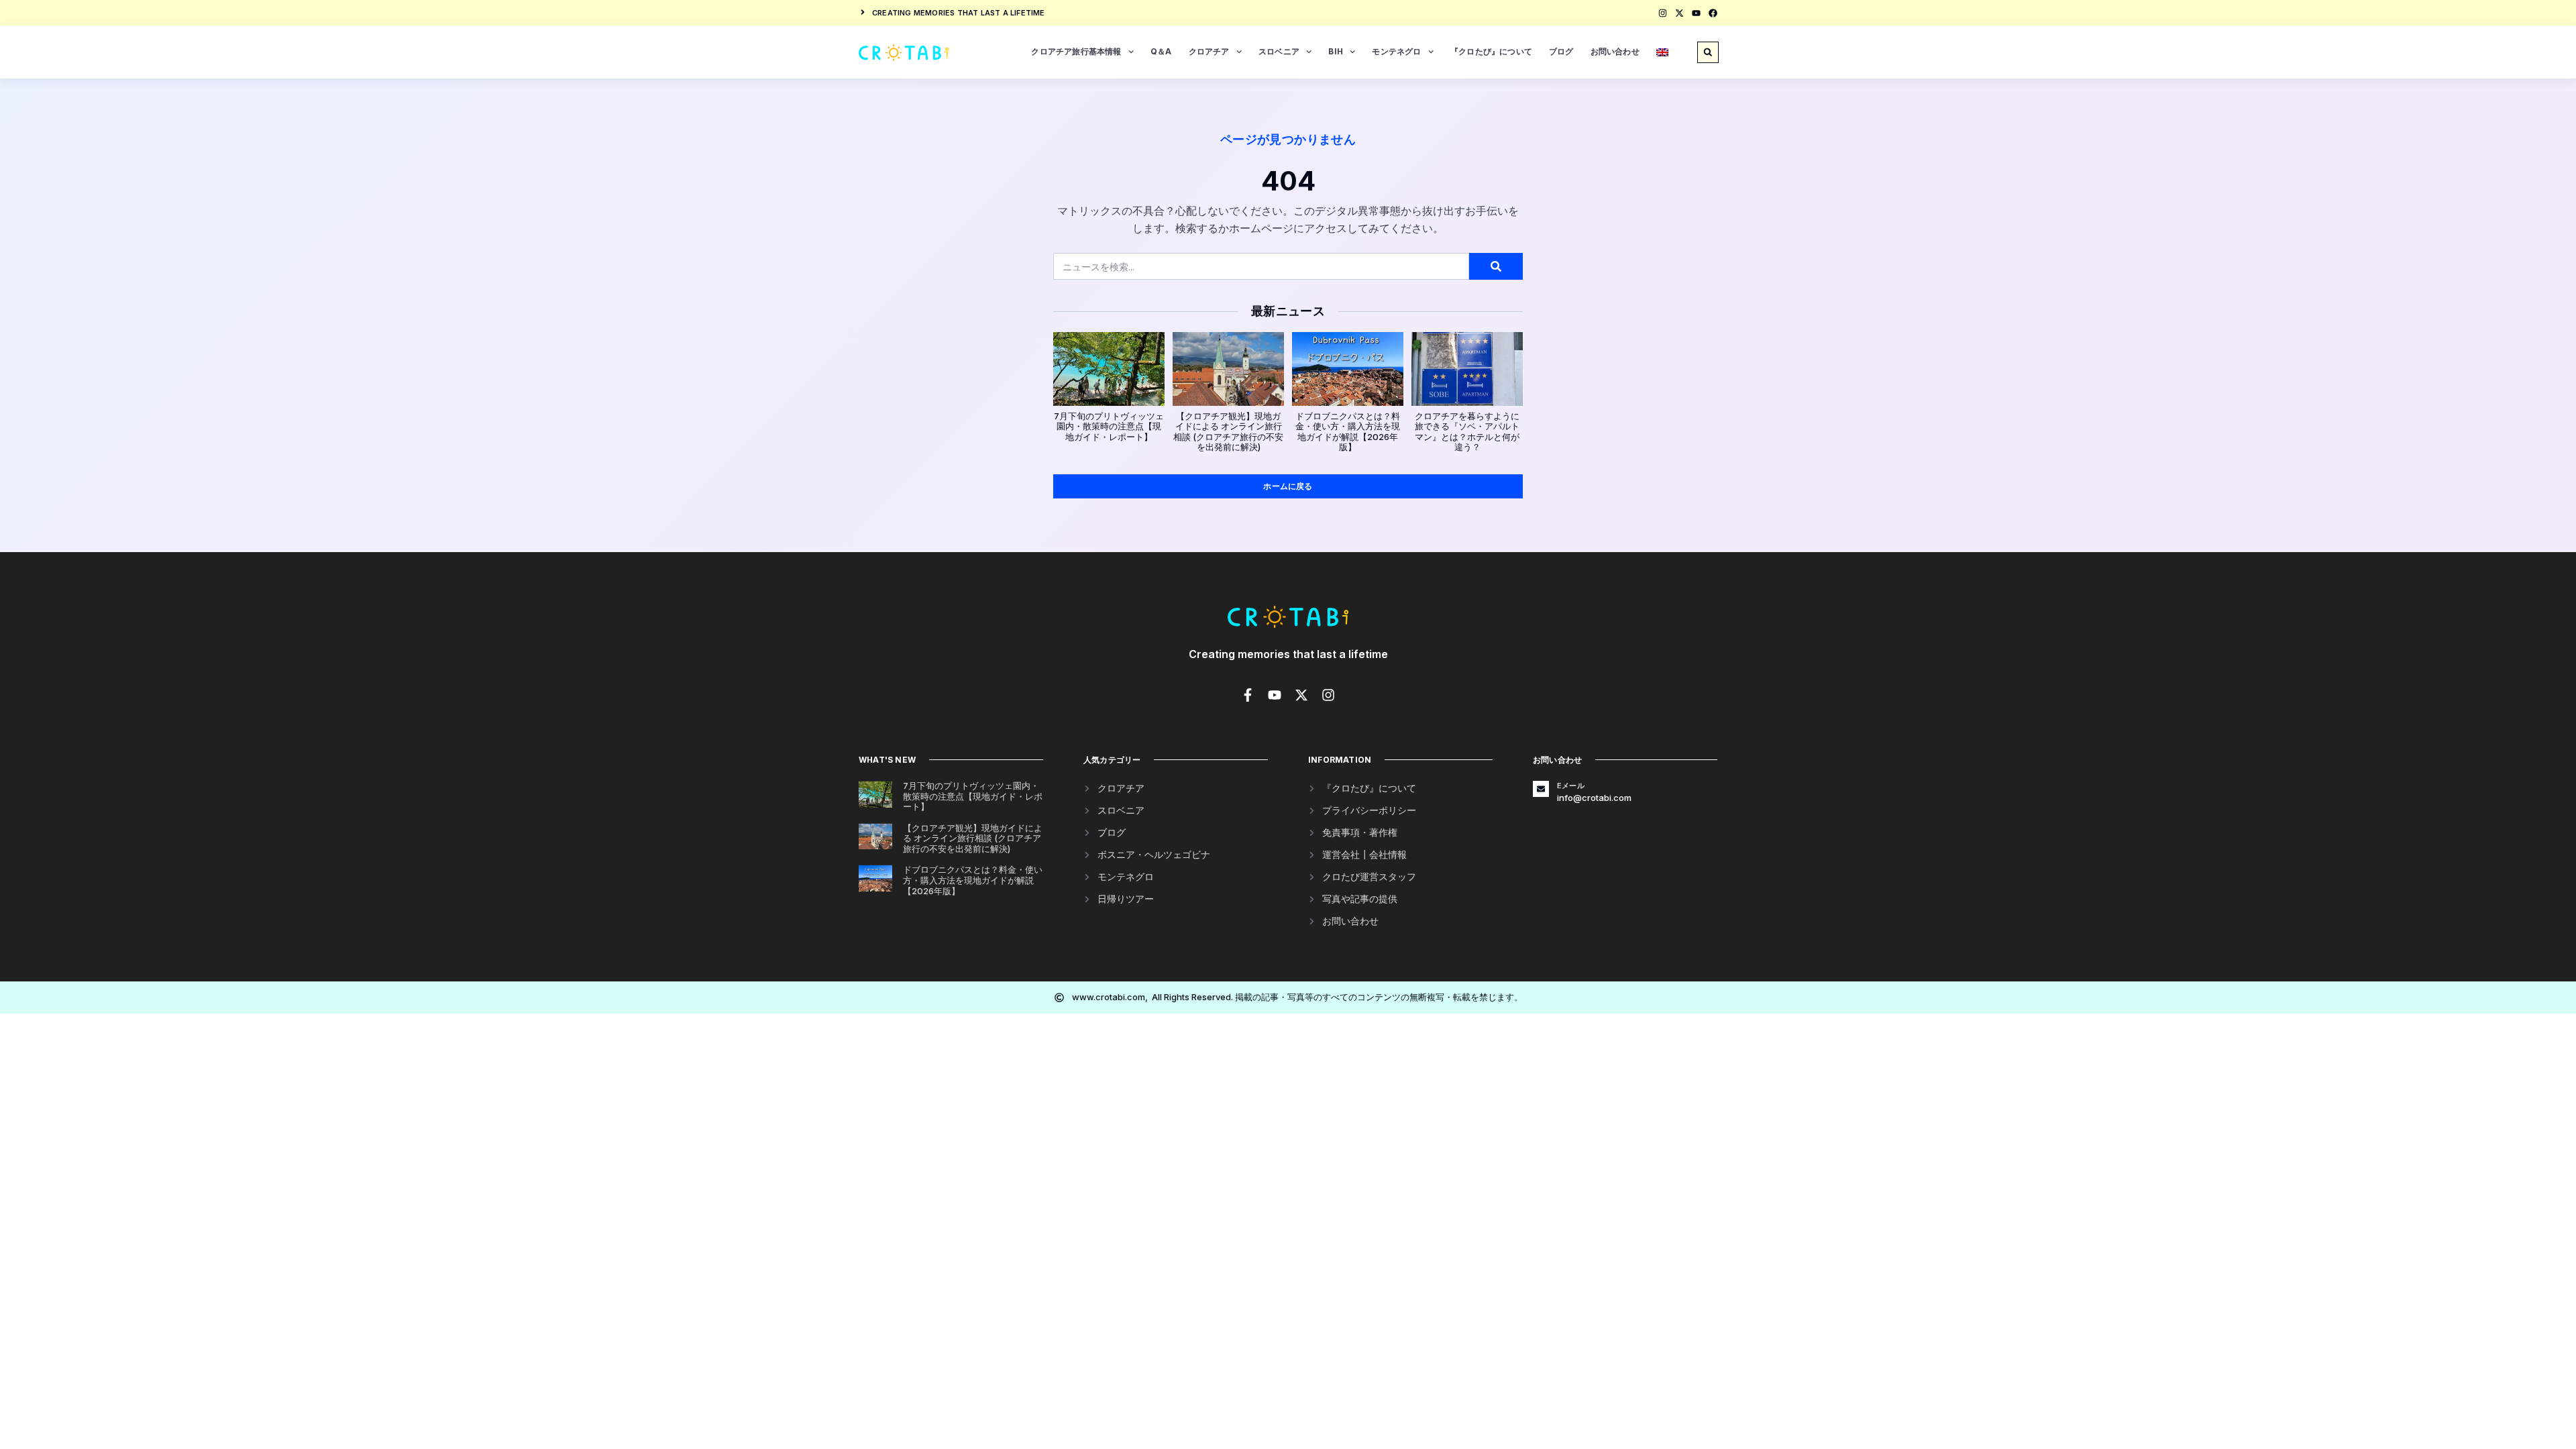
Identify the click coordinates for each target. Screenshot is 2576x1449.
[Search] (1496, 266)
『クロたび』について (1491, 51)
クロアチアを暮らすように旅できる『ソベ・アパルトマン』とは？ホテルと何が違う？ (1467, 432)
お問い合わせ (1615, 51)
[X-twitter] (1679, 13)
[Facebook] (1713, 13)
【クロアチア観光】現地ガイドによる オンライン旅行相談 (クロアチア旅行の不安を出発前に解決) (1228, 432)
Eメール (1571, 786)
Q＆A (1161, 51)
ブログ (1561, 51)
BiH (1336, 51)
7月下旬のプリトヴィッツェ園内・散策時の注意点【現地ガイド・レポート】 (1109, 426)
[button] (1708, 52)
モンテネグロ (1396, 51)
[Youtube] (1696, 13)
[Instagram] (1663, 13)
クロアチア (1209, 51)
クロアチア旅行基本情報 (1076, 51)
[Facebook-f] (1248, 695)
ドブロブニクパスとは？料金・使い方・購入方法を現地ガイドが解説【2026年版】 (1348, 432)
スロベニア (1279, 51)
